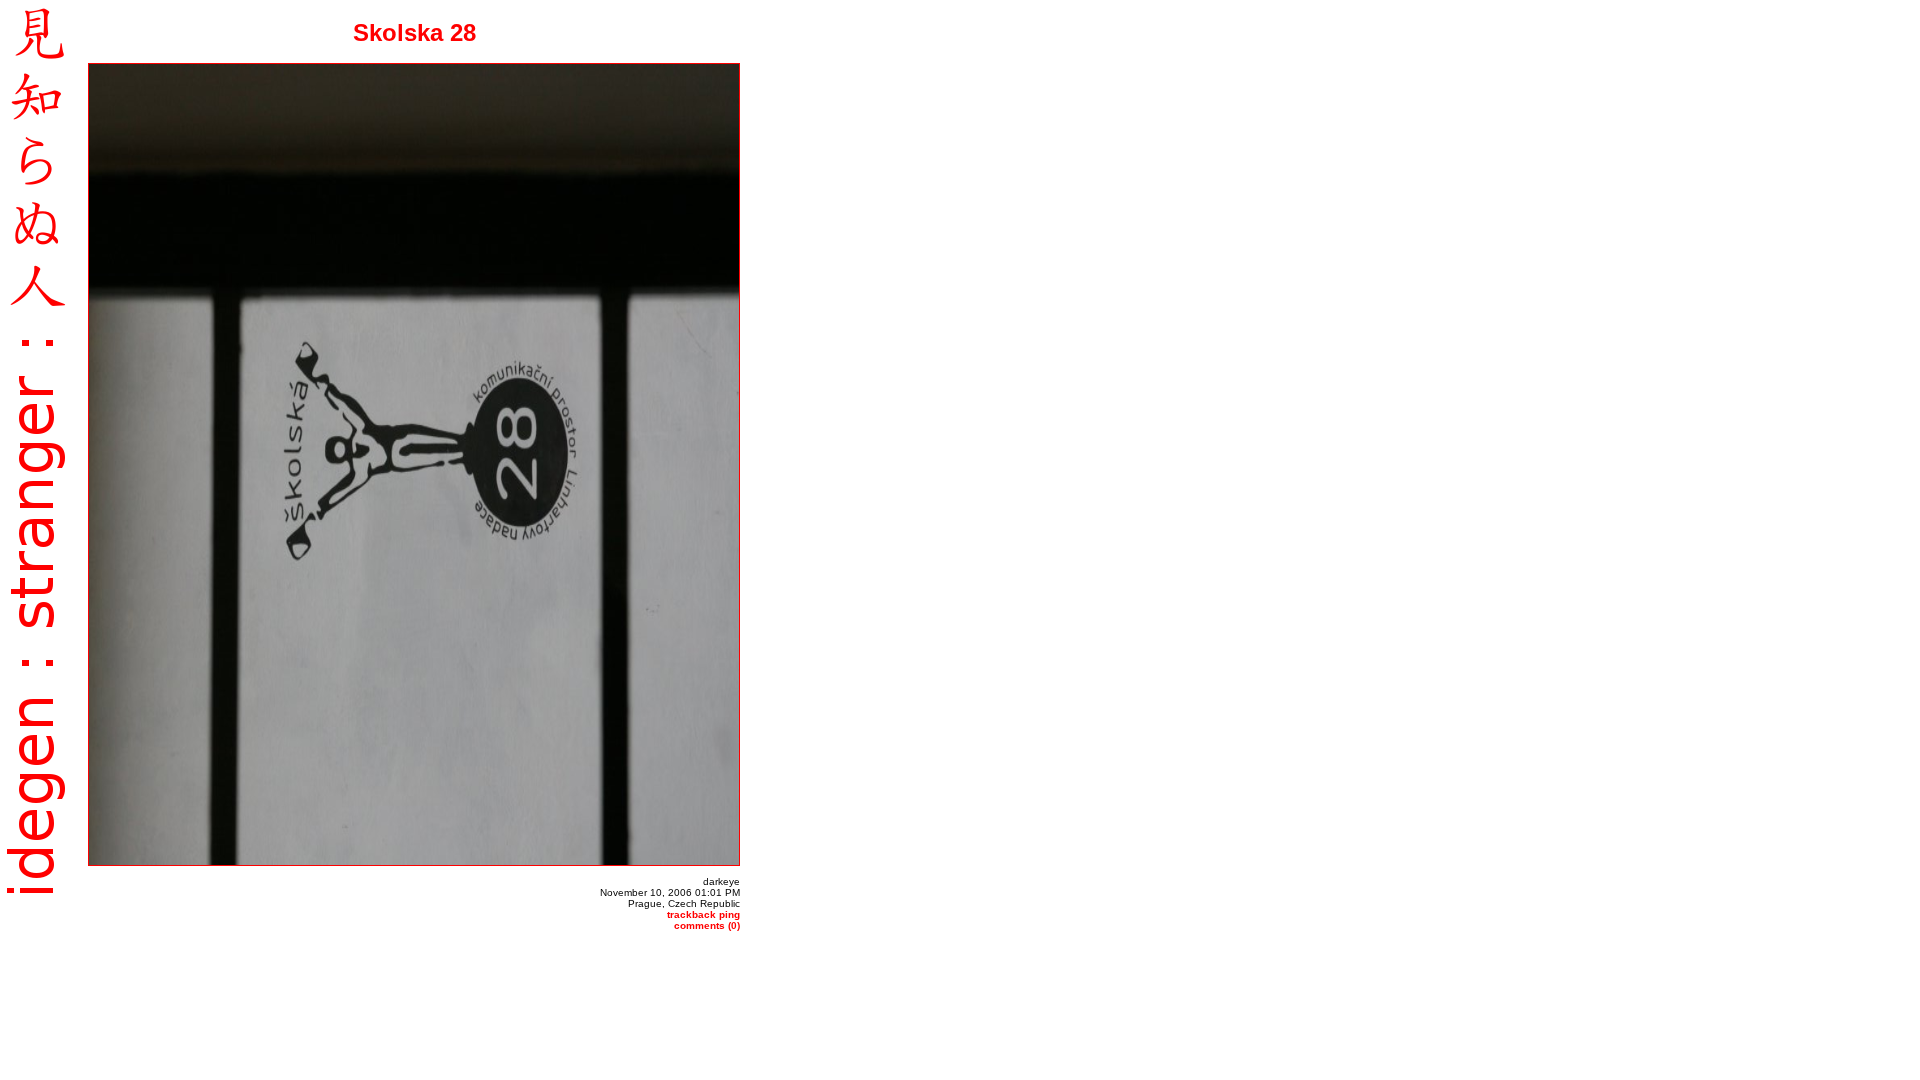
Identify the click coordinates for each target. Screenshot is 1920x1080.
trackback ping (703, 914)
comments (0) (707, 925)
